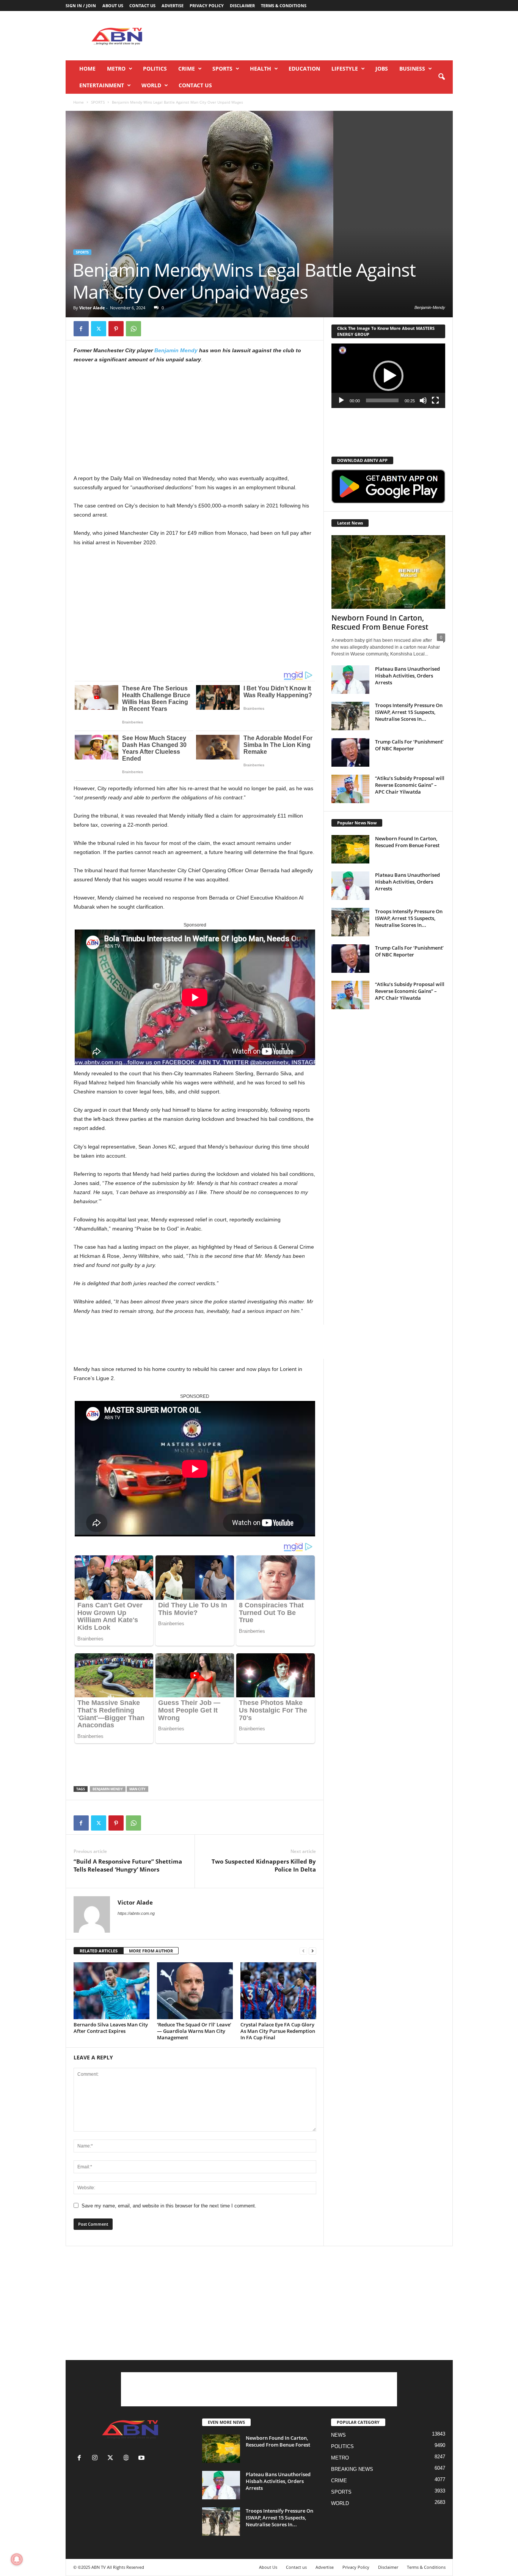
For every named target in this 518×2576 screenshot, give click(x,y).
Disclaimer (242, 6)
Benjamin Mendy (176, 350)
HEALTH (261, 69)
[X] (99, 329)
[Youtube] (142, 2459)
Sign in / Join (81, 6)
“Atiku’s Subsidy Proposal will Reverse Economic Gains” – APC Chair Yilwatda (410, 785)
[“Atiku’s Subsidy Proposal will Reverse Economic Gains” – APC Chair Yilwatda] (350, 789)
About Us (113, 6)
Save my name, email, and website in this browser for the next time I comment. (169, 2206)
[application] (388, 376)
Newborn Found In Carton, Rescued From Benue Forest (380, 622)
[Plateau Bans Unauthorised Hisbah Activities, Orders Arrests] (350, 680)
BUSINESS (412, 69)
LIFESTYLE (345, 69)
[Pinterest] (116, 329)
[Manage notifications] (17, 2559)
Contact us (142, 6)
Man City (137, 1789)
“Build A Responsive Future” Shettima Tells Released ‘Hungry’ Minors (128, 1865)
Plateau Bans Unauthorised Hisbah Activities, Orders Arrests (407, 676)
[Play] (341, 400)
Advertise (173, 6)
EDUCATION (304, 69)
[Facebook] (81, 329)
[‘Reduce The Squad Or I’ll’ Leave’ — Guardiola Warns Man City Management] (195, 1991)
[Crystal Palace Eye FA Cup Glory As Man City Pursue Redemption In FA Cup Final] (278, 1991)
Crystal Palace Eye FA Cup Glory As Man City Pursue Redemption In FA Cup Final (278, 2031)
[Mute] (423, 400)
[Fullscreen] (435, 400)
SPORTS (222, 69)
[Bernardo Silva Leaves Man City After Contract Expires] (111, 1991)
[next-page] (312, 1951)
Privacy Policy (207, 6)
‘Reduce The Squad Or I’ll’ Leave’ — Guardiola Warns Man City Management (194, 2031)
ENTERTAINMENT (102, 85)
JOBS (382, 69)
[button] (441, 77)
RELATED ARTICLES (99, 1951)
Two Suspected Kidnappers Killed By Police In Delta (264, 1865)
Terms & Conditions (284, 6)
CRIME (187, 69)
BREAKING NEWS (352, 2469)
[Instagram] (97, 2459)
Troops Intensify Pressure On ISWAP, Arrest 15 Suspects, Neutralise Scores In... (409, 712)
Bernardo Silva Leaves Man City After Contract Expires (111, 2028)
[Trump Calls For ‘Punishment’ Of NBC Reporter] (350, 752)
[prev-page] (303, 1951)
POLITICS (155, 69)
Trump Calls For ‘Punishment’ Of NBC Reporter (409, 745)
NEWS (338, 2435)
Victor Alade (92, 308)
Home (87, 69)
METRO (116, 69)
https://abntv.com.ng (136, 1913)
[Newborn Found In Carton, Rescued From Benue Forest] (388, 572)
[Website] (128, 2459)
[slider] (382, 400)
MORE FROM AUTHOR (151, 1951)
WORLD (151, 85)
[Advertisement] (315, 36)
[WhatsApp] (133, 329)
